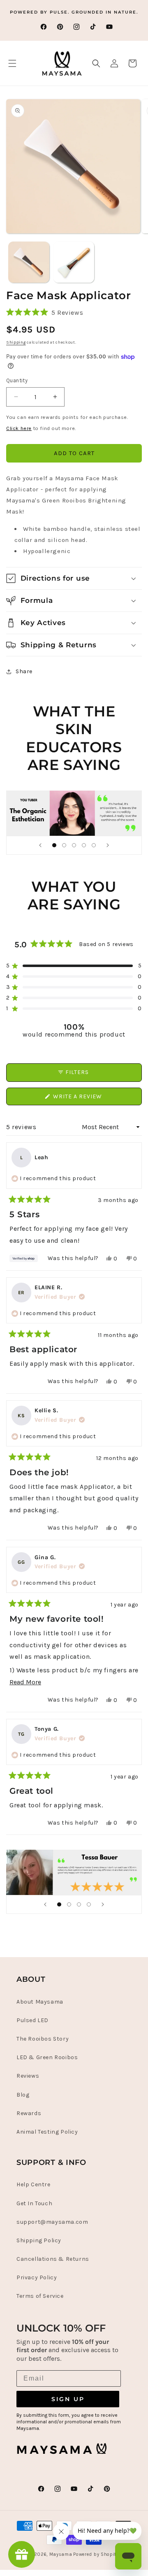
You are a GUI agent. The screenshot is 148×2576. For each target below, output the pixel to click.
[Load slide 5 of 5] (94, 845)
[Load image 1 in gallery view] (29, 262)
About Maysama (40, 2002)
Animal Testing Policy (47, 2132)
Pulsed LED (32, 2020)
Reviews (28, 2076)
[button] (12, 63)
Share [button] (24, 671)
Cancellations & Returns (53, 2259)
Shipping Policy (39, 2240)
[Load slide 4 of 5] (84, 845)
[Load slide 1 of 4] (59, 1904)
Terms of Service (40, 2296)
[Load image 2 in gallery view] (74, 262)
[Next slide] (108, 845)
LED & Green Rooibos (47, 2057)
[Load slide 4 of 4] (89, 1904)
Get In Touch (34, 2203)
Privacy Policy (37, 2277)
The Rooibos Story (43, 2039)
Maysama (61, 2554)
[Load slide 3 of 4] (79, 1904)
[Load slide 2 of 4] (69, 1904)
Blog (23, 2095)
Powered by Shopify (96, 2554)
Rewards (29, 2113)
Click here (19, 428)
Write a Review (91, 1099)
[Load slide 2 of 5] (64, 845)
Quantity (17, 380)
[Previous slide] (40, 845)
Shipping (16, 342)
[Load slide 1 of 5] (54, 845)
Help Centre (34, 2184)
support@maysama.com (52, 2222)
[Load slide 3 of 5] (74, 845)
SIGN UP (68, 2399)
